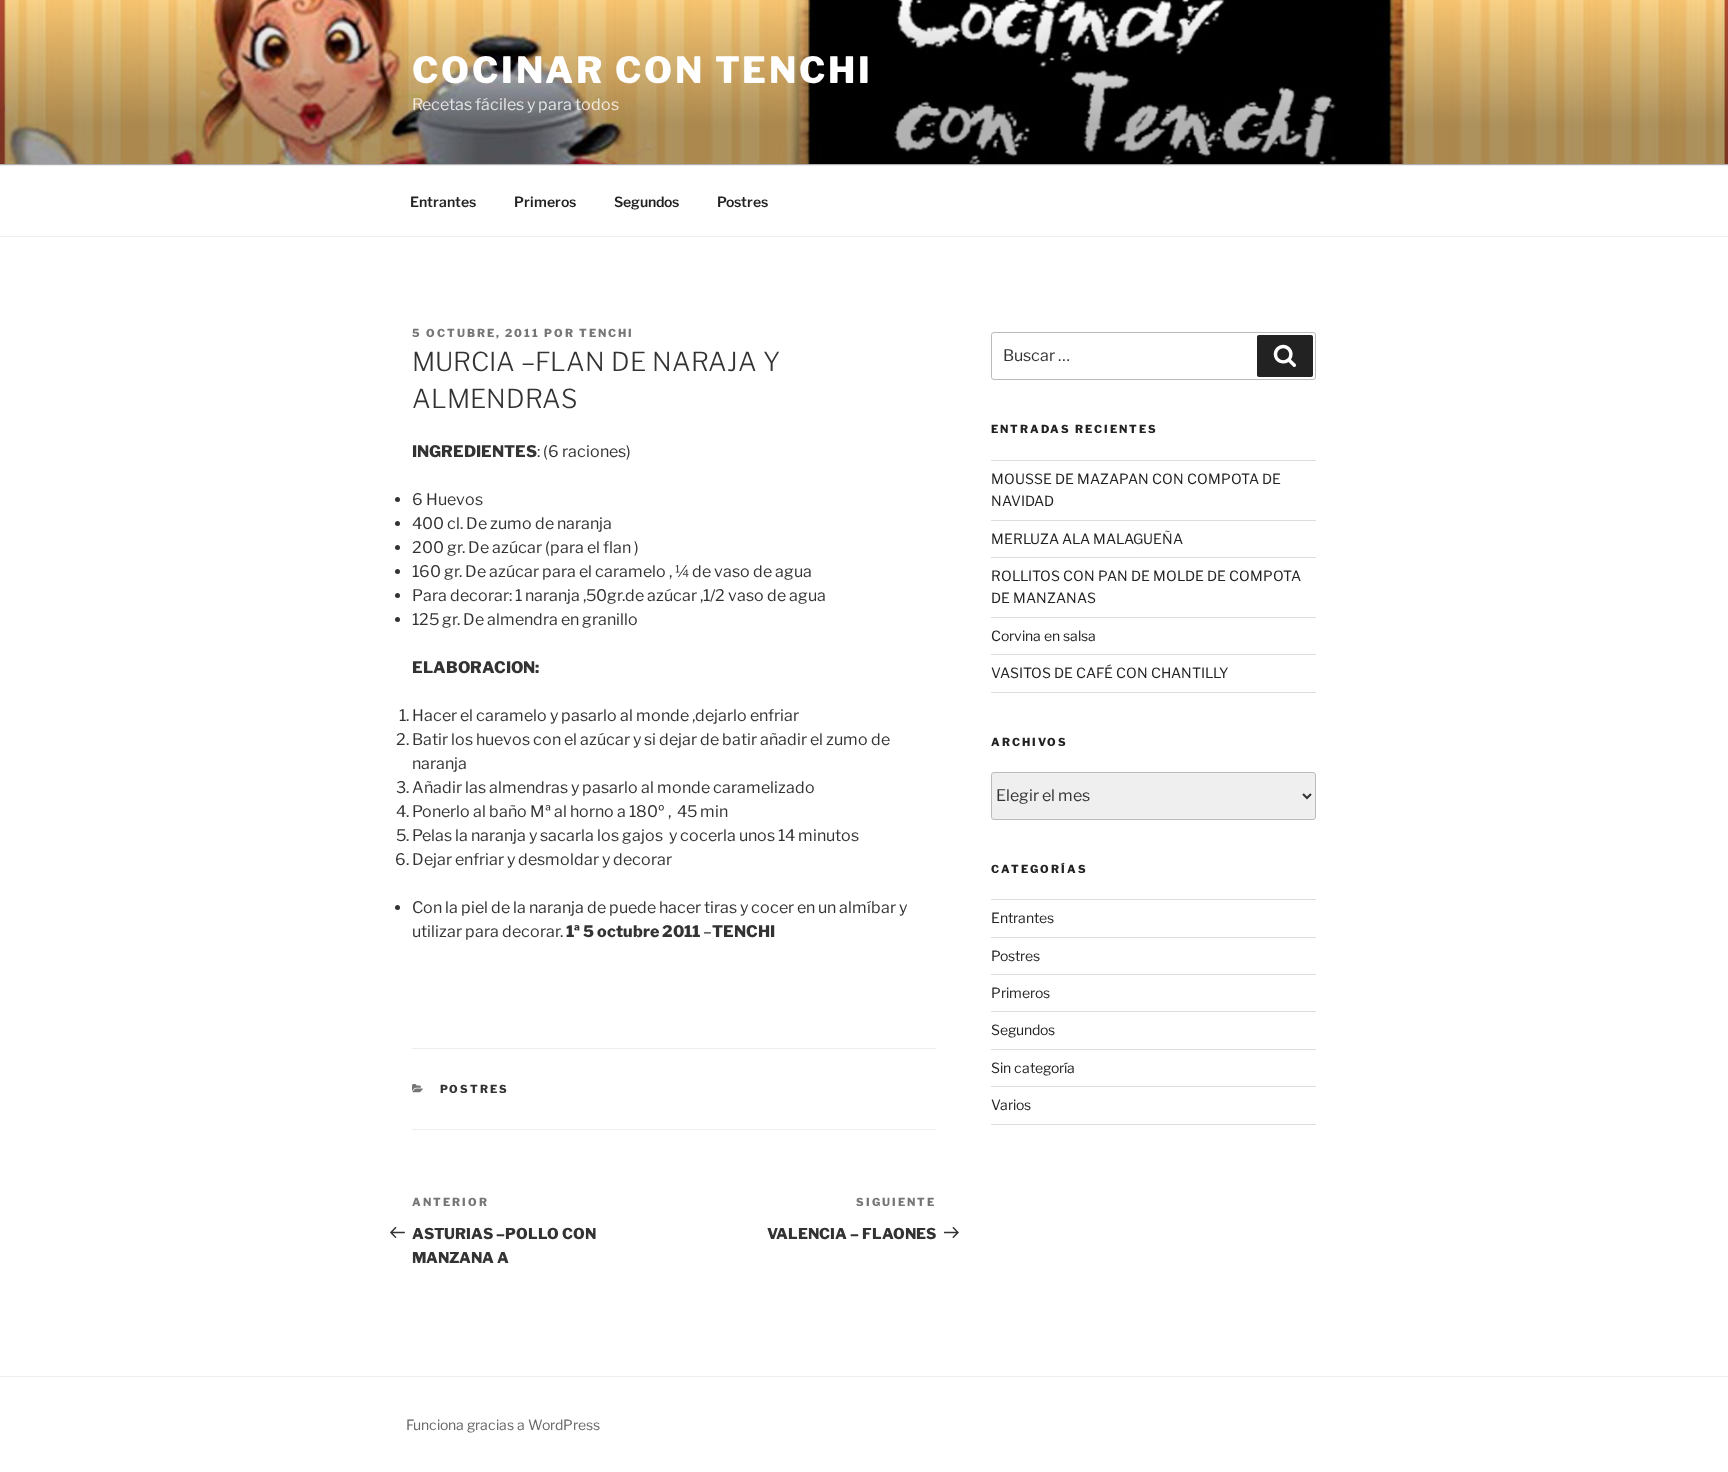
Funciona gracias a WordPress (503, 1424)
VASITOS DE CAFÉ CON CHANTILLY (1109, 672)
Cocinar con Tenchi (642, 70)
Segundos (646, 201)
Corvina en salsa (1043, 635)
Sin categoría (1033, 1067)
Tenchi (606, 333)
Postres (742, 201)
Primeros (545, 201)
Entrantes (443, 201)
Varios (1011, 1104)
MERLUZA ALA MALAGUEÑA (1087, 538)
